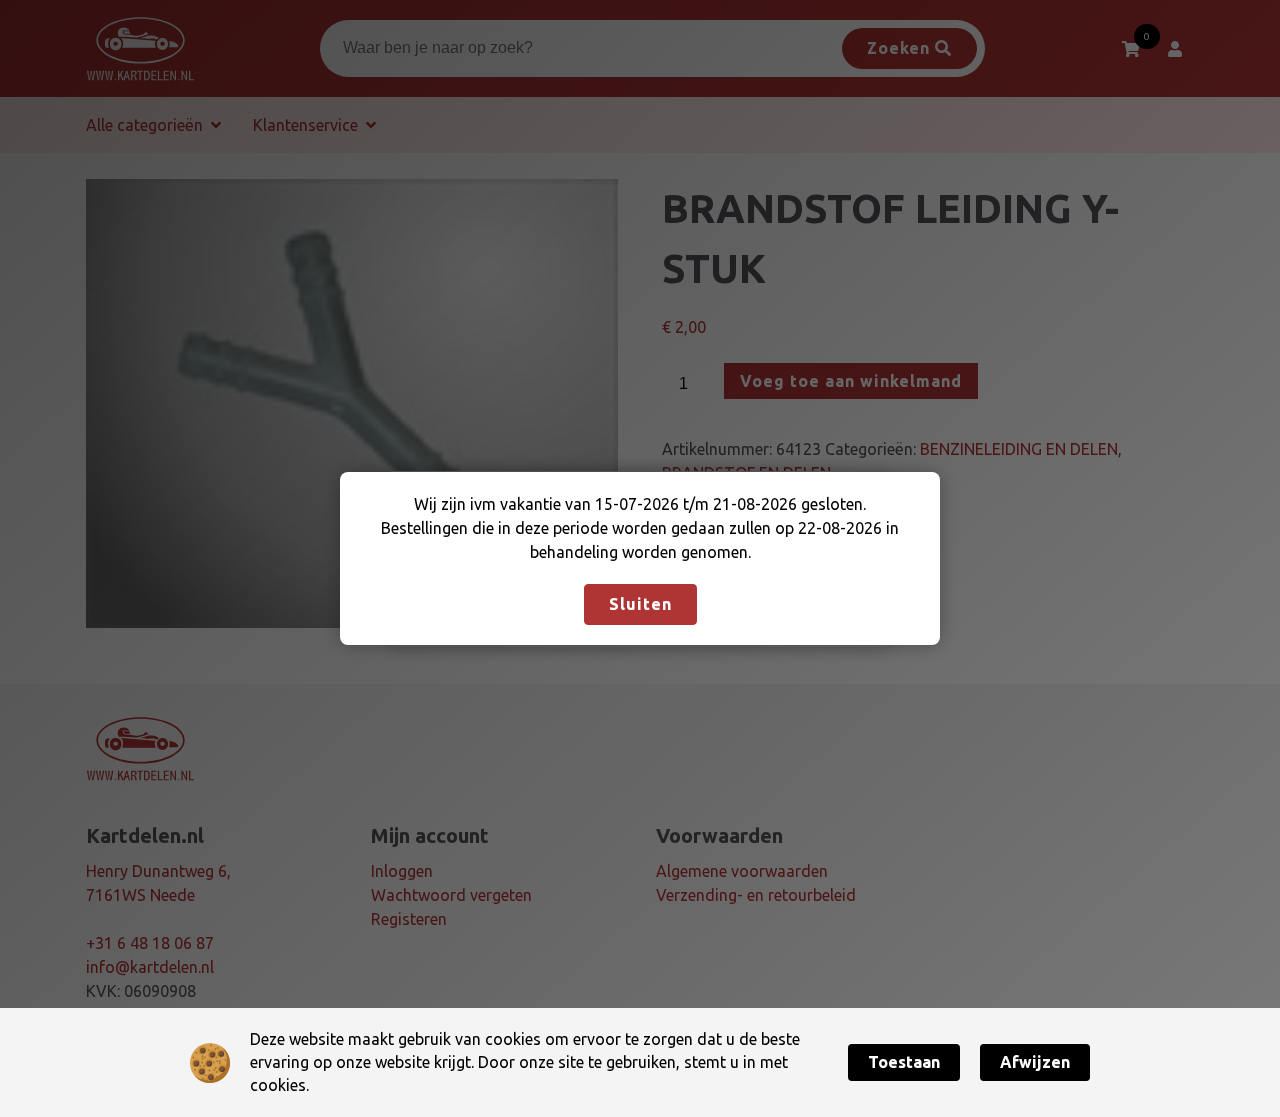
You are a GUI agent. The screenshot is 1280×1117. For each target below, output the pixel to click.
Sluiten (640, 604)
